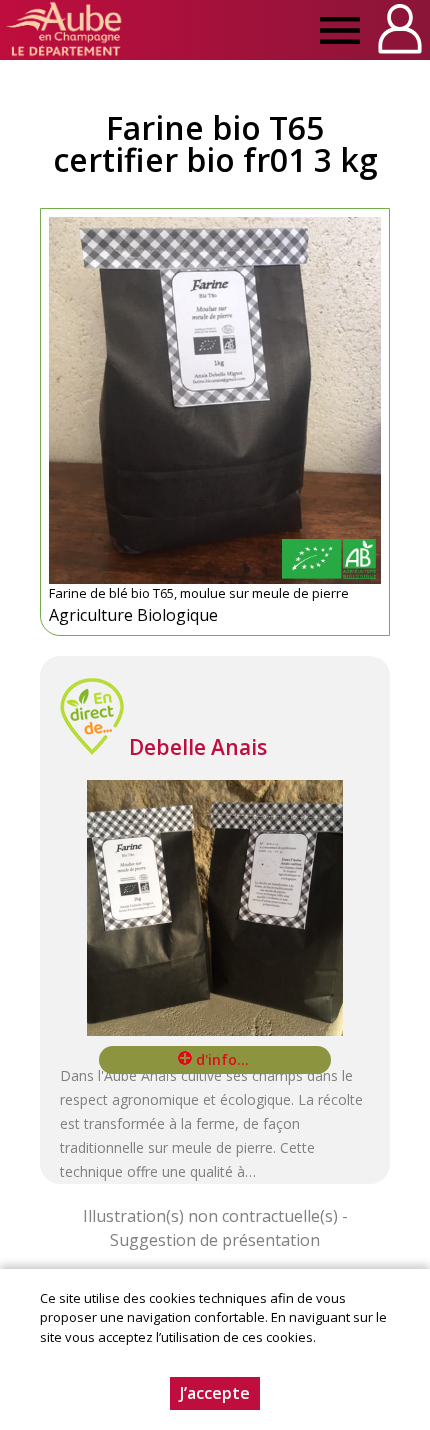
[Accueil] (64, 30)
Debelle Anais (198, 747)
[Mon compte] (400, 30)
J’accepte (215, 1393)
